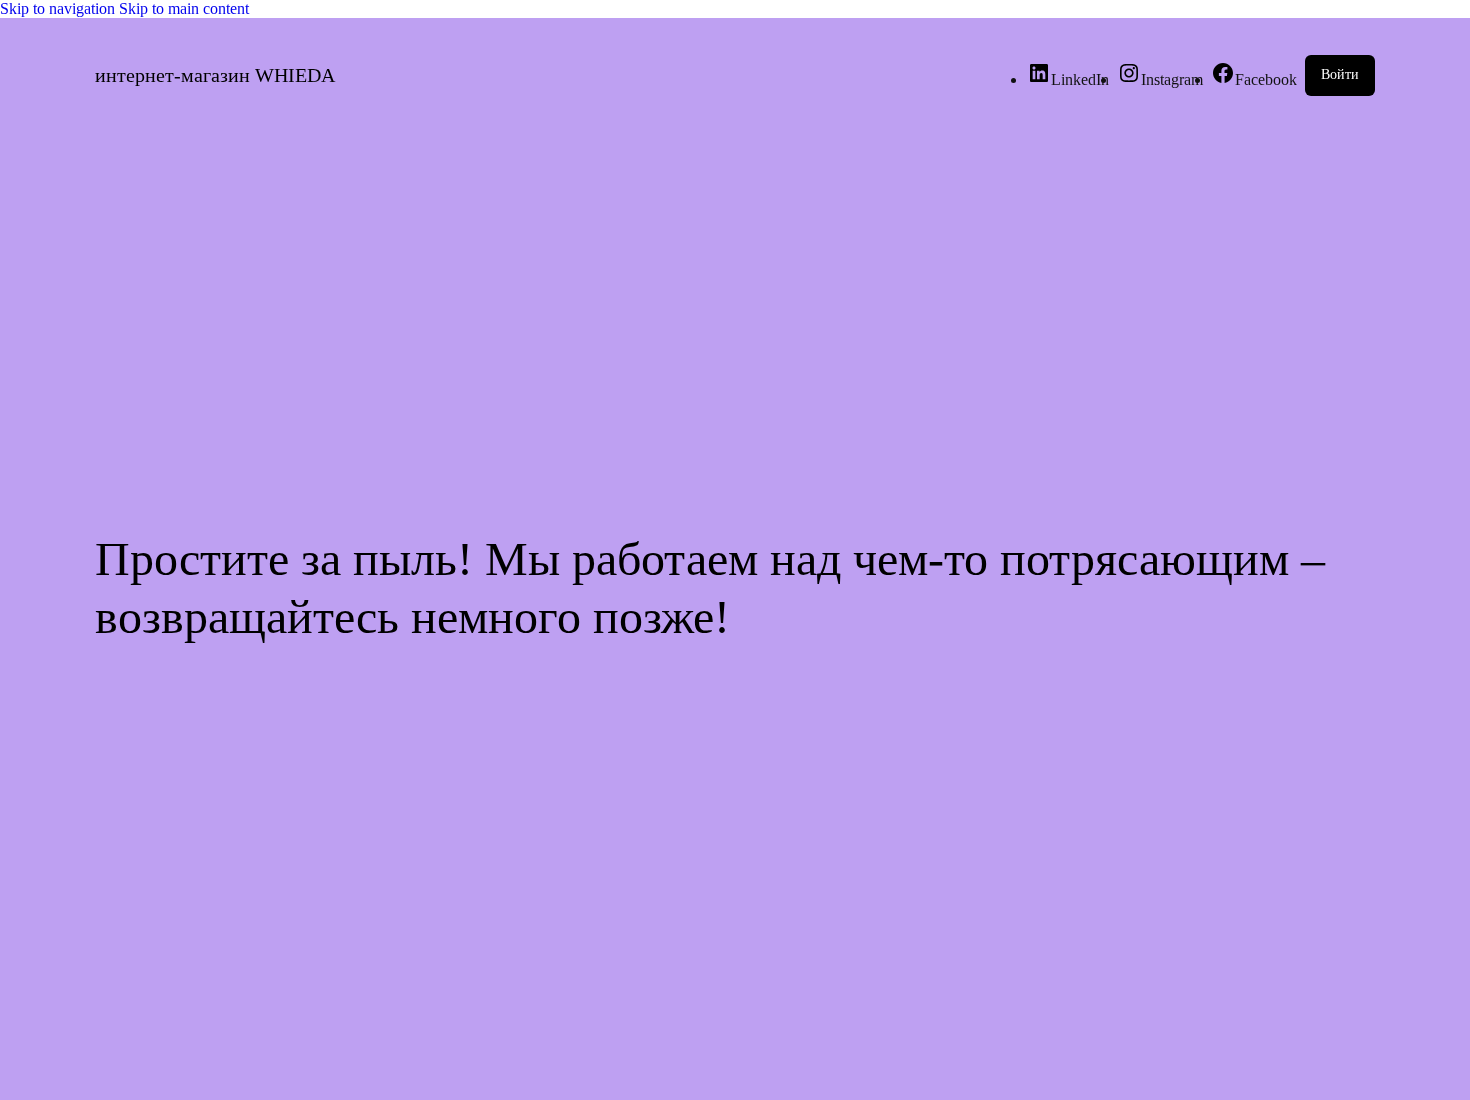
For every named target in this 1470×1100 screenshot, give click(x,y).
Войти (1340, 74)
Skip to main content (184, 8)
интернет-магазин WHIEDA (215, 75)
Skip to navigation (59, 8)
